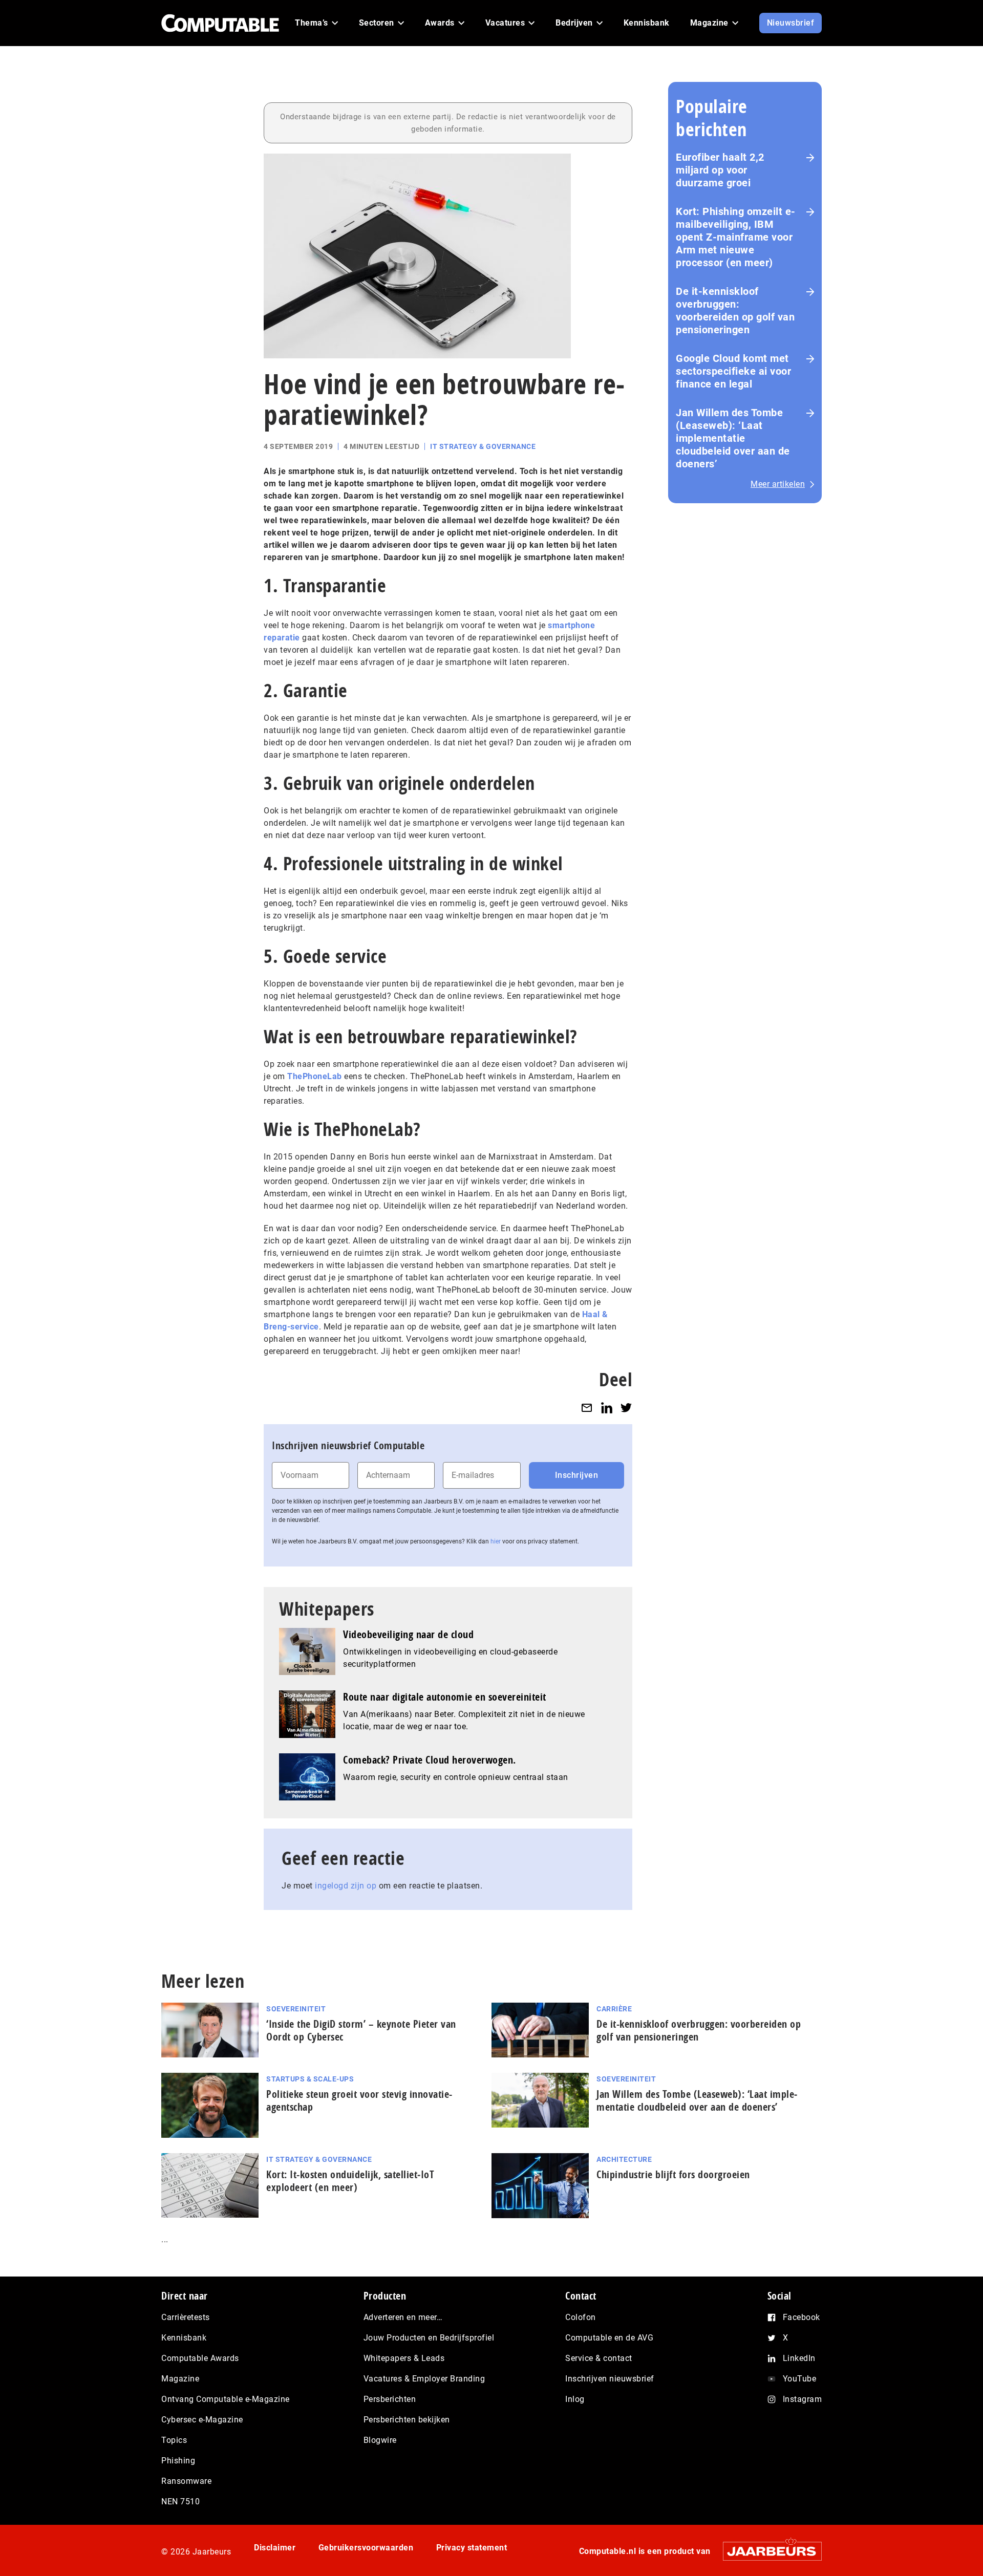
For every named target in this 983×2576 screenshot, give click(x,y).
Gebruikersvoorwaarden (366, 2548)
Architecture (624, 2159)
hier (496, 1541)
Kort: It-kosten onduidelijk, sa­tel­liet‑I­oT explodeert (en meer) (350, 2181)
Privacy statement (472, 2548)
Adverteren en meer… (403, 2317)
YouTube (800, 2379)
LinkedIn (799, 2358)
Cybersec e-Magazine (202, 2420)
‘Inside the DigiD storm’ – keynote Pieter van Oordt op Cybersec (361, 2030)
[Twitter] (626, 1408)
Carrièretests (186, 2317)
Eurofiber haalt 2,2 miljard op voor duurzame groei (720, 170)
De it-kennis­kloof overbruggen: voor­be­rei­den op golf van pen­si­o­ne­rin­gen (699, 2030)
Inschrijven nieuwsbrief (610, 2379)
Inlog (575, 2399)
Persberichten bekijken (407, 2420)
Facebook (802, 2317)
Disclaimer (275, 2548)
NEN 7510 (180, 2502)
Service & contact (599, 2358)
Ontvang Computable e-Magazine (226, 2399)
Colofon (581, 2317)
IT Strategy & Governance (483, 446)
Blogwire (380, 2440)
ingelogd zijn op (346, 1886)
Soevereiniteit (296, 2009)
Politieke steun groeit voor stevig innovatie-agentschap (359, 2100)
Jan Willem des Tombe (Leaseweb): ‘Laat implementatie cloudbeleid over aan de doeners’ (733, 438)
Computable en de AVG (609, 2338)
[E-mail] (587, 1408)
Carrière (614, 2009)
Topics (174, 2440)
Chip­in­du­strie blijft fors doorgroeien (673, 2174)
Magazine (180, 2379)
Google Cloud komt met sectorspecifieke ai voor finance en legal (733, 371)
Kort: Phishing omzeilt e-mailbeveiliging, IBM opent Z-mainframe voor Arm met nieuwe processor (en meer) (736, 237)
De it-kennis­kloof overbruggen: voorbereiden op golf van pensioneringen (735, 310)
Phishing (178, 2461)
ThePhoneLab (315, 1076)
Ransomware (186, 2481)
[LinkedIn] (607, 1408)
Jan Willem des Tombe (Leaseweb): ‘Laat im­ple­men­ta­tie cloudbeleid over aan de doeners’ (697, 2100)
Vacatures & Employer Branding (424, 2379)
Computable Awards (200, 2358)
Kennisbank (184, 2338)
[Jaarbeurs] (767, 2551)
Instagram (803, 2399)
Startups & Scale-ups (310, 2079)
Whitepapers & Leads (404, 2358)
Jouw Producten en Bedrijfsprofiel (429, 2338)
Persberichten (390, 2399)
